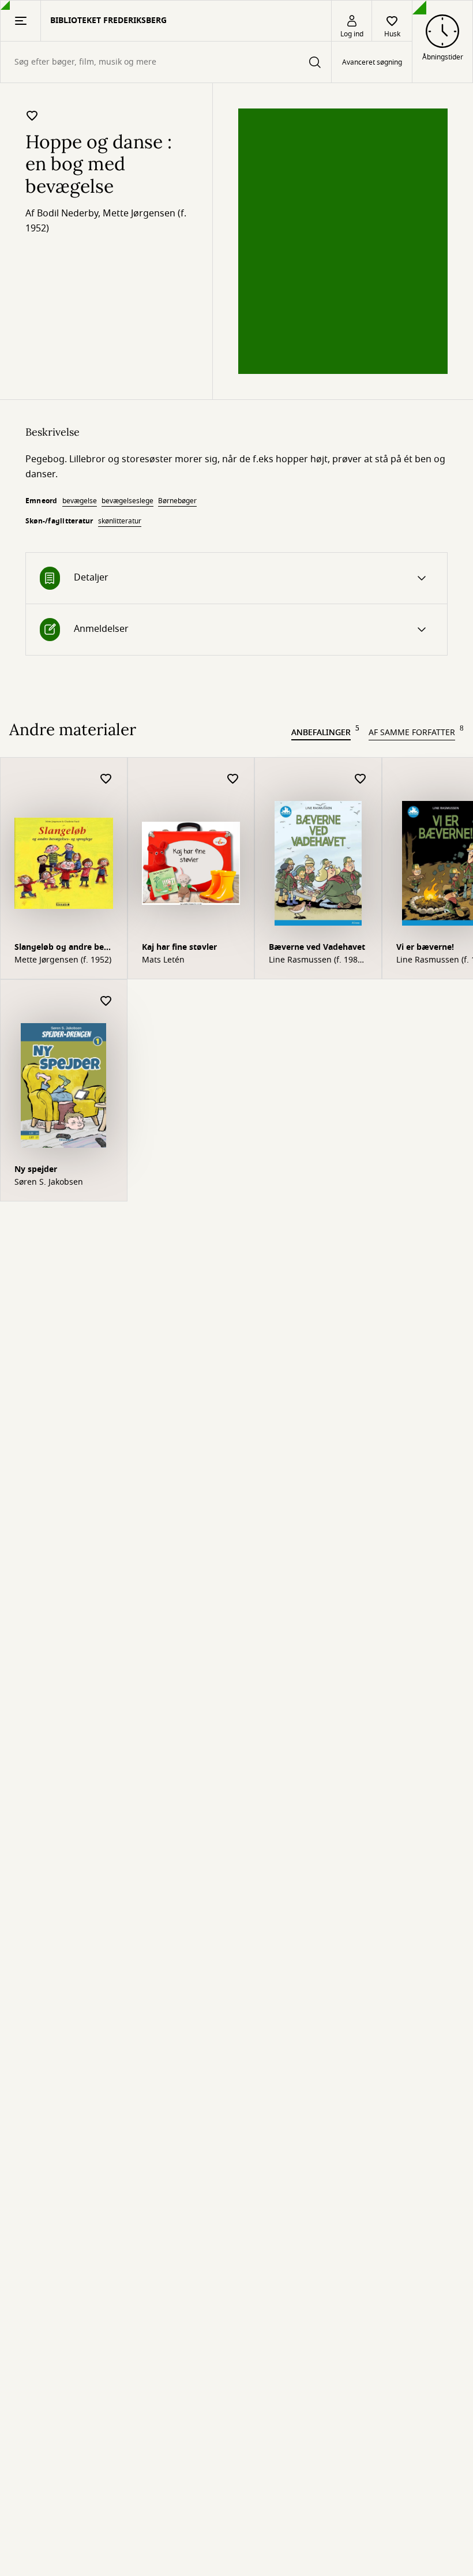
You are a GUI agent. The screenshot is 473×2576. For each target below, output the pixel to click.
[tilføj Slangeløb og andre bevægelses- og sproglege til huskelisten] (106, 779)
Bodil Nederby (67, 214)
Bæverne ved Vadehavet (317, 947)
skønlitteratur (120, 521)
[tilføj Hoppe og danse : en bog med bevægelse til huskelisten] (32, 115)
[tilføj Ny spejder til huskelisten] (106, 1001)
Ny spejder (36, 1169)
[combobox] (166, 62)
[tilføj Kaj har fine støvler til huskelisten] (233, 779)
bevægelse (80, 501)
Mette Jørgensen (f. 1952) (63, 960)
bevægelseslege (127, 501)
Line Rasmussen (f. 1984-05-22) (317, 960)
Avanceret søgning (372, 62)
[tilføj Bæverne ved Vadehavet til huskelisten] (361, 779)
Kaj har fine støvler (179, 947)
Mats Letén (163, 960)
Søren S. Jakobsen (49, 1182)
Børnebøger (177, 501)
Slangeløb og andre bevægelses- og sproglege (62, 948)
